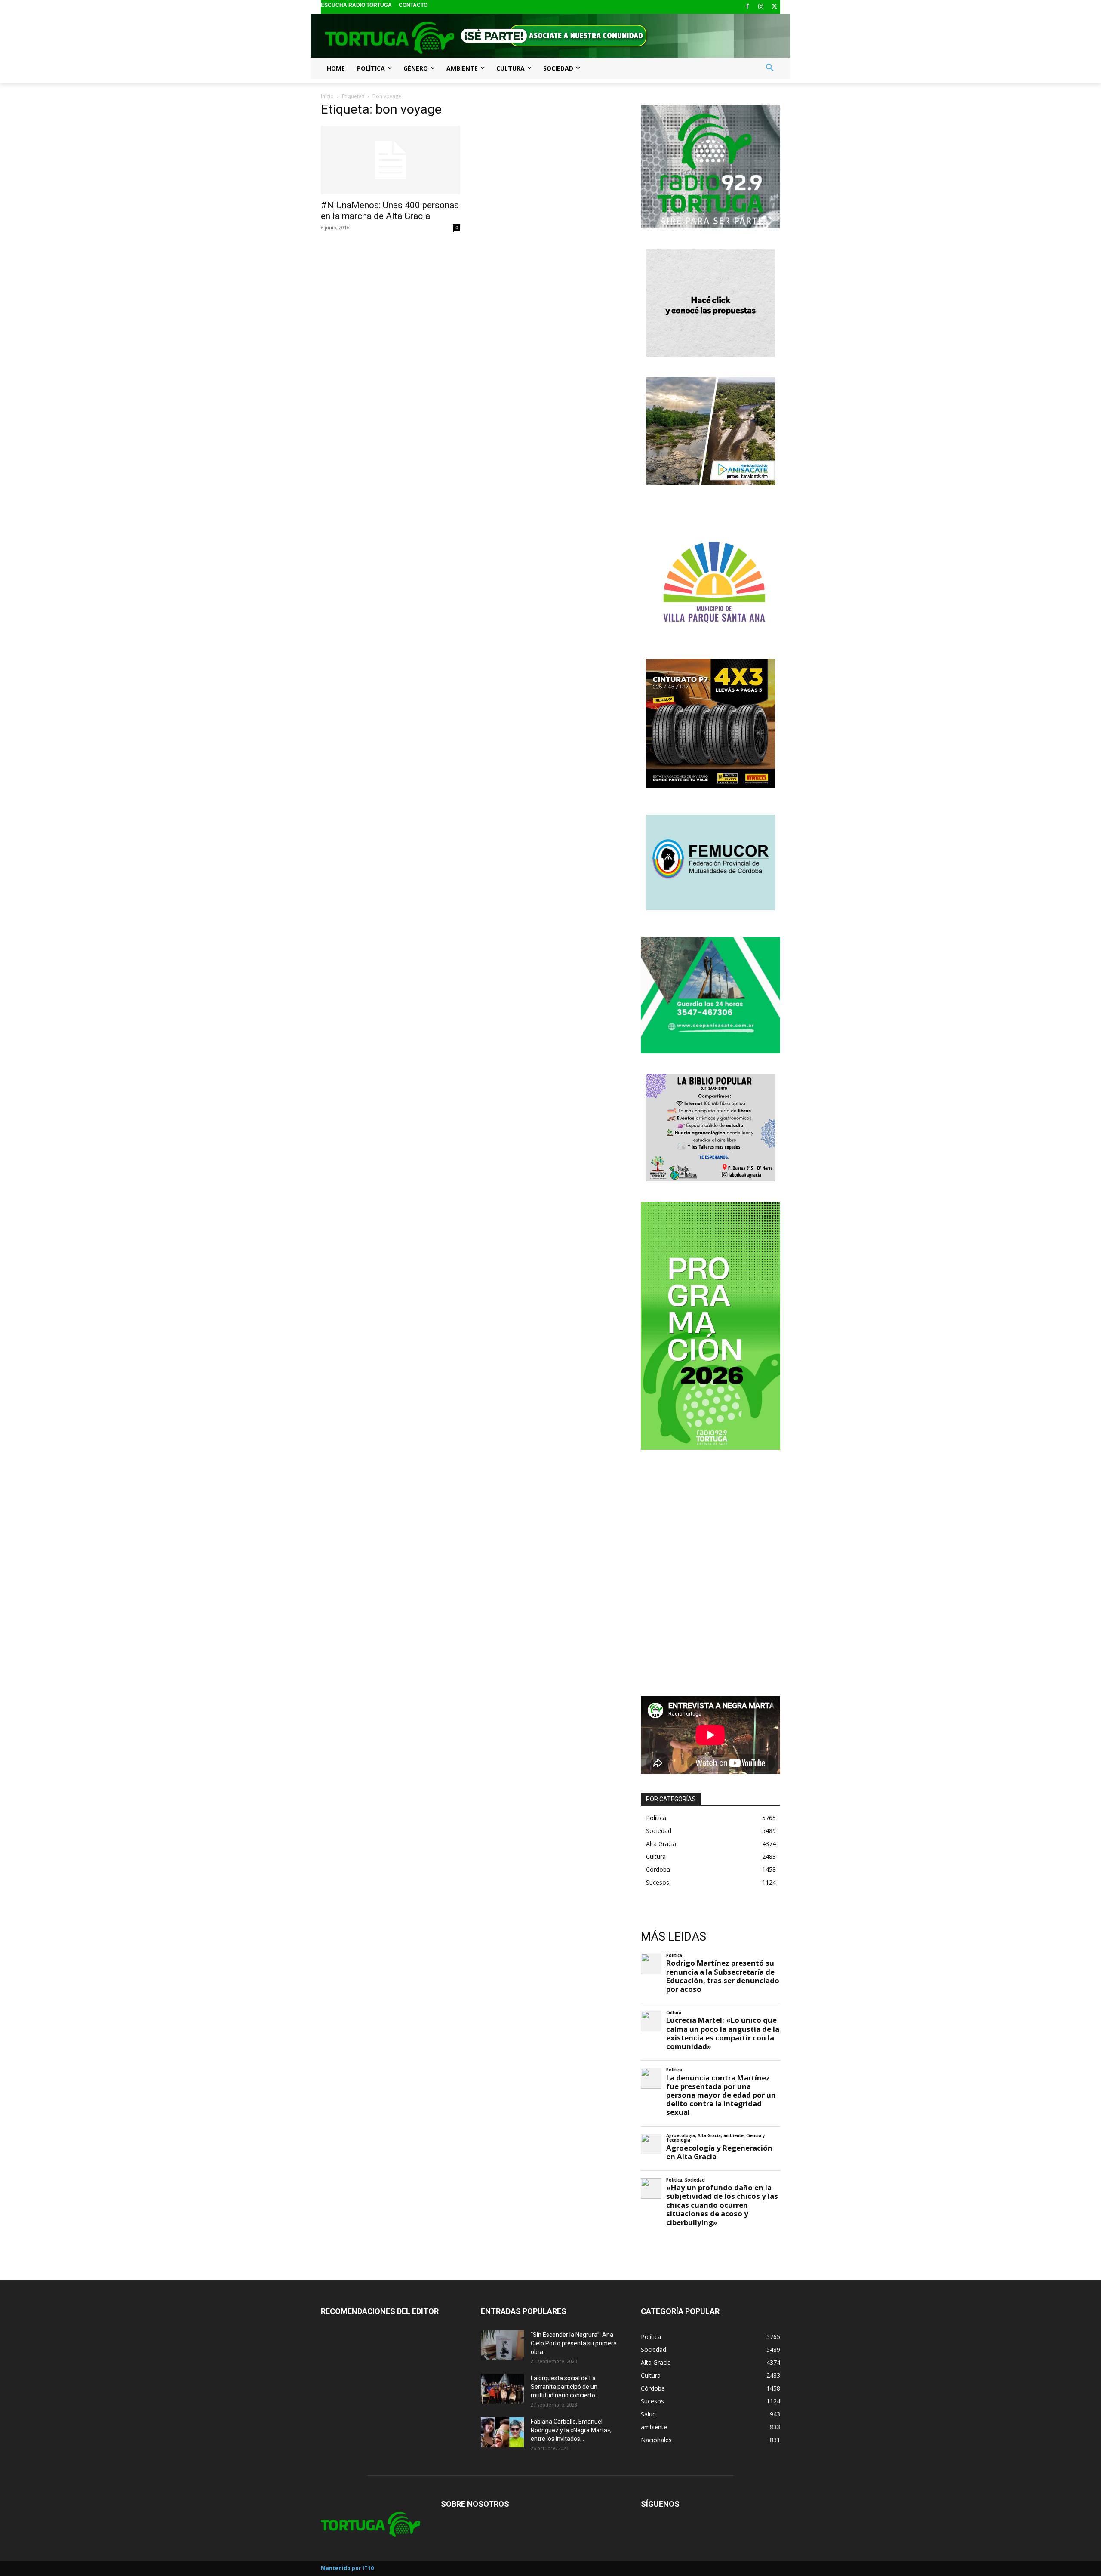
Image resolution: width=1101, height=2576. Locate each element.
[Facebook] (747, 7)
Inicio (327, 96)
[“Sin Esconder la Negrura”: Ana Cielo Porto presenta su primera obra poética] (502, 2345)
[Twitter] (774, 7)
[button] (770, 68)
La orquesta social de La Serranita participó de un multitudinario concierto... (565, 2387)
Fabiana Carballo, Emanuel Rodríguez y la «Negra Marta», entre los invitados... (571, 2430)
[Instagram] (761, 7)
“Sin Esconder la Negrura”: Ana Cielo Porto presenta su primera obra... (574, 2343)
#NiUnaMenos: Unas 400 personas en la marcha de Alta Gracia (390, 211)
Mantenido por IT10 (347, 2568)
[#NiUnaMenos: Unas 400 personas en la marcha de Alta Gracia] (391, 160)
